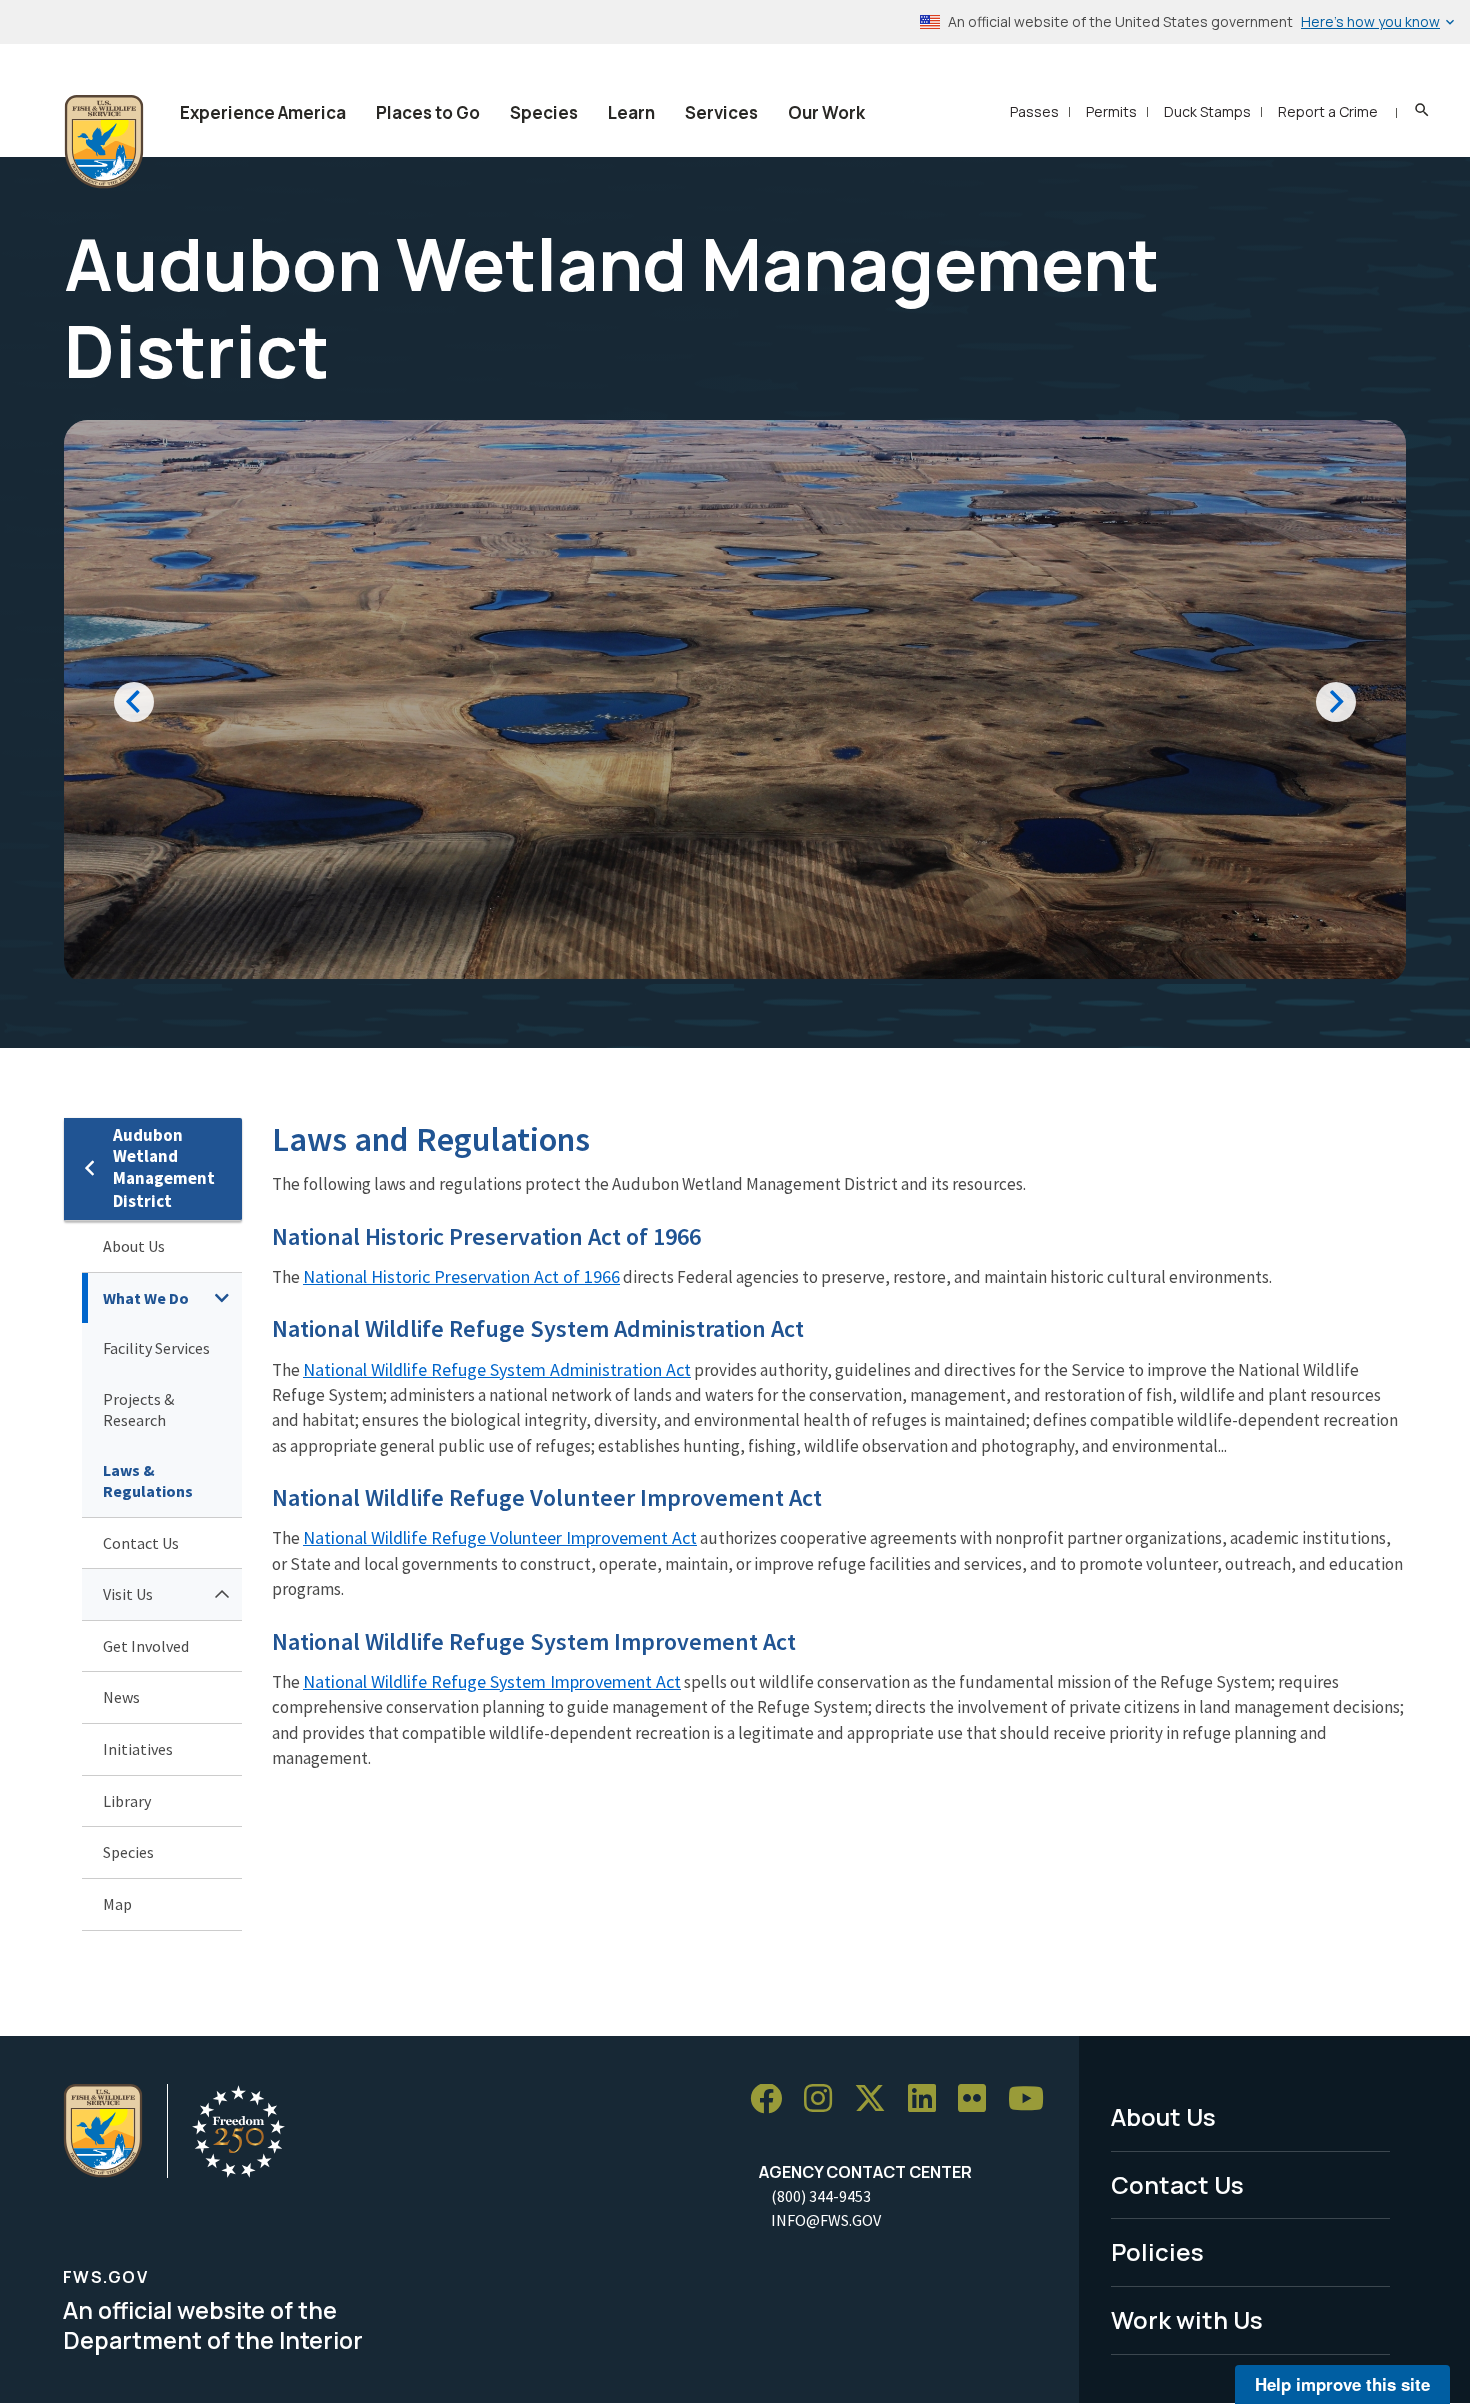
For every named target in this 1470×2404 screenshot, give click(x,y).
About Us (134, 1246)
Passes (1034, 111)
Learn (631, 112)
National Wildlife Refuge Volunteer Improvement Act (500, 1537)
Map (117, 1904)
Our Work (826, 112)
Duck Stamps (1207, 111)
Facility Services (156, 1348)
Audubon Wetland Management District (164, 1168)
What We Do (146, 1298)
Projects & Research (138, 1409)
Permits (1111, 111)
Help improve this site (1342, 2384)
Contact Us (141, 1543)
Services (721, 112)
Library (127, 1801)
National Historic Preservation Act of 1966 (461, 1276)
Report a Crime (1328, 111)
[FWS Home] (104, 142)
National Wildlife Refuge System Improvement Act (492, 1681)
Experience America (263, 112)
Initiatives (138, 1749)
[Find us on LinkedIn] (929, 2099)
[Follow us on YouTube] (1033, 2099)
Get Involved (146, 1646)
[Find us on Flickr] (979, 2099)
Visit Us (128, 1594)
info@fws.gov (826, 2220)
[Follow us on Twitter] (877, 2099)
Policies (1157, 2251)
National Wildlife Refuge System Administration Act (497, 1369)
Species (544, 112)
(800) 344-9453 (821, 2196)
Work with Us (1187, 2319)
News (121, 1697)
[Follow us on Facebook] (773, 2099)
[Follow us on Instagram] (825, 2099)
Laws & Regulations (148, 1480)
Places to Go (428, 112)
